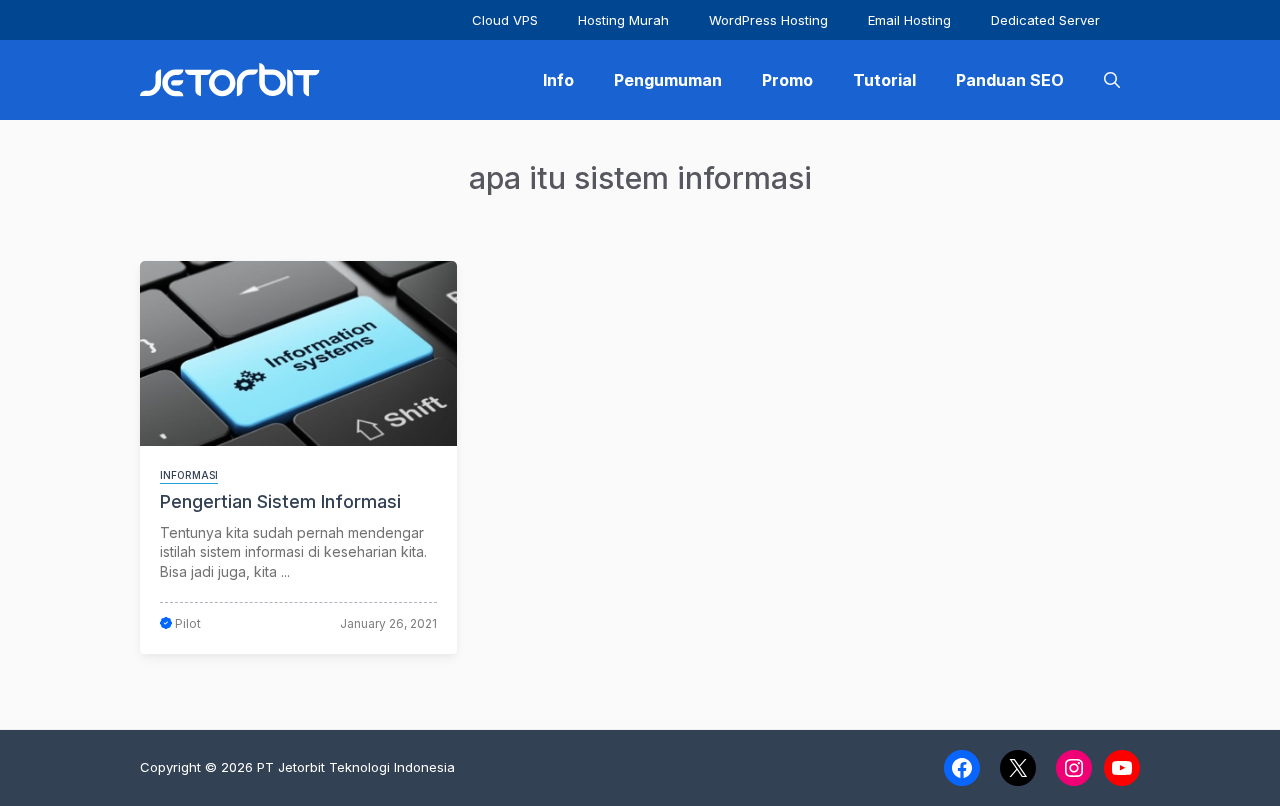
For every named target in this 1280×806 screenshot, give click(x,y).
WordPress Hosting (768, 20)
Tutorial (884, 80)
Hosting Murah (623, 20)
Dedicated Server (1045, 20)
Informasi (189, 475)
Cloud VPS (505, 20)
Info (558, 80)
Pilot (188, 623)
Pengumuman (668, 80)
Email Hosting (909, 20)
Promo (787, 80)
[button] (1112, 80)
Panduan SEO (1010, 80)
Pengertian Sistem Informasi (280, 501)
